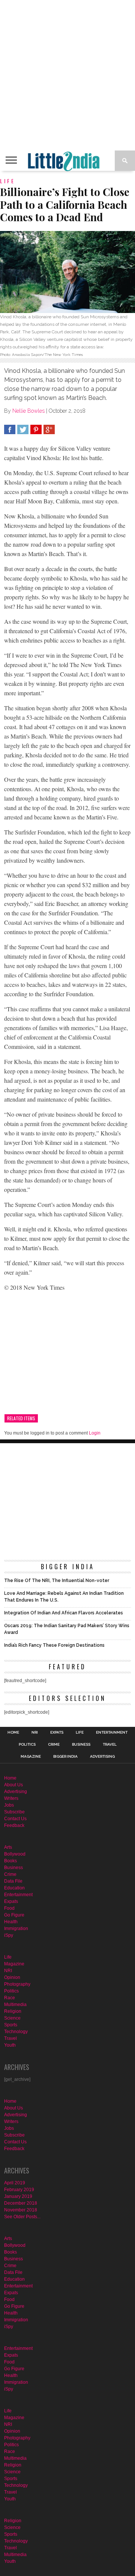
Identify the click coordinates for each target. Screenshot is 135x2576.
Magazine (31, 1757)
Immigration (16, 1929)
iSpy (9, 1935)
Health (11, 1922)
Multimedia (15, 2005)
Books (10, 1861)
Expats (57, 1733)
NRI (35, 1733)
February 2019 (19, 2190)
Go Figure (14, 1915)
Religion (13, 2011)
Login (95, 1433)
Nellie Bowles (28, 411)
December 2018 (21, 2203)
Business (81, 1745)
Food (9, 1908)
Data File (13, 1881)
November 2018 (21, 2210)
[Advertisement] (67, 75)
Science (12, 2018)
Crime (54, 1745)
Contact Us (15, 1819)
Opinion (12, 1977)
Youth (10, 2045)
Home (13, 1733)
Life (80, 1733)
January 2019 (18, 2196)
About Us (13, 1785)
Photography (17, 1984)
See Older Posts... (22, 2217)
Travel (110, 1745)
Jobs (9, 1805)
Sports (11, 2025)
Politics (27, 1745)
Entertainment (112, 1733)
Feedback (14, 1825)
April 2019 (15, 2183)
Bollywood (15, 1854)
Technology (16, 2032)
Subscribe (14, 1812)
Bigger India (65, 1757)
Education (14, 1888)
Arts (8, 1847)
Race (10, 1998)
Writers (11, 1798)
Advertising (102, 1757)
